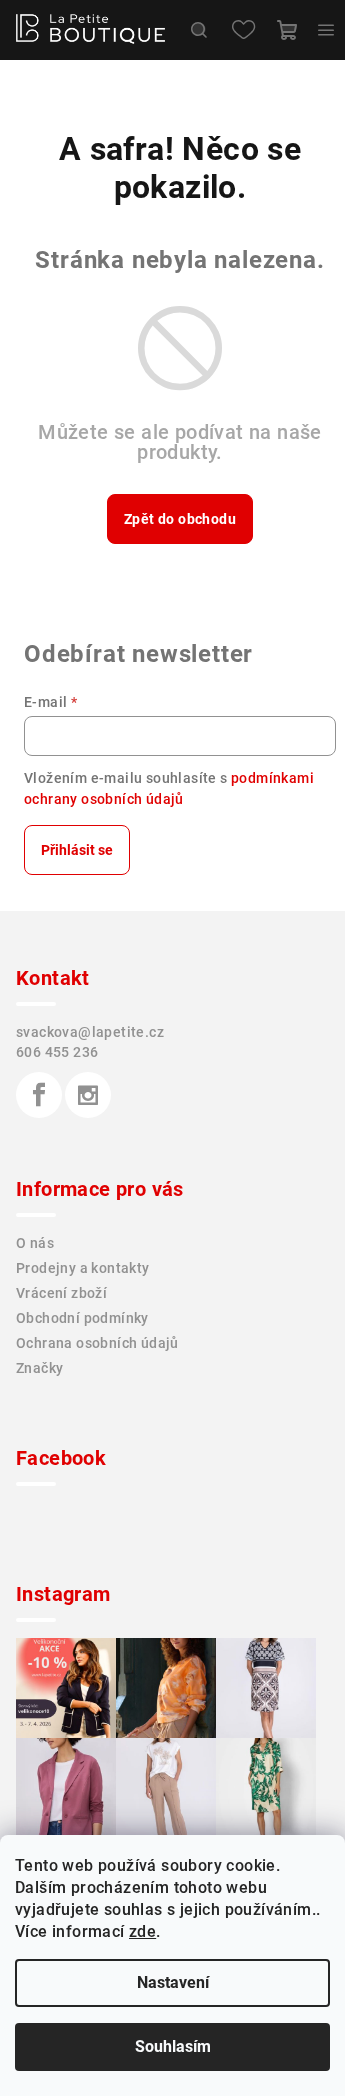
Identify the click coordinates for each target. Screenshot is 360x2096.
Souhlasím (173, 2046)
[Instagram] (88, 1095)
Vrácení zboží (61, 1293)
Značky (39, 1368)
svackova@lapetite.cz (90, 1032)
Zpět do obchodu (180, 519)
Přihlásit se (77, 850)
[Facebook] (39, 1095)
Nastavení (173, 1982)
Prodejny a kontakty (83, 1268)
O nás (35, 1243)
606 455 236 (57, 1052)
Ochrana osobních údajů (97, 1343)
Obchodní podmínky (82, 1318)
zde (142, 1931)
